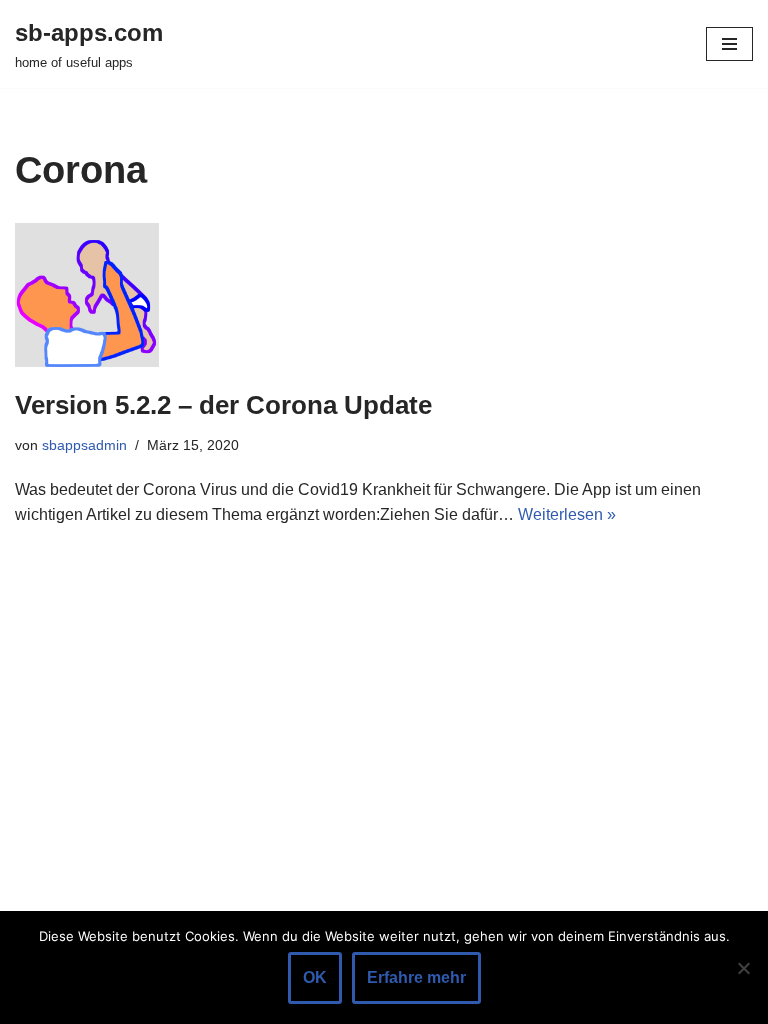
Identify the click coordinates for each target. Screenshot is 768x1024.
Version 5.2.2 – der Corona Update (223, 405)
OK (315, 977)
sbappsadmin (84, 445)
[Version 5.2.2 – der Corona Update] (384, 295)
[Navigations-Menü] (729, 44)
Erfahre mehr (416, 977)
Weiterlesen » (567, 514)
